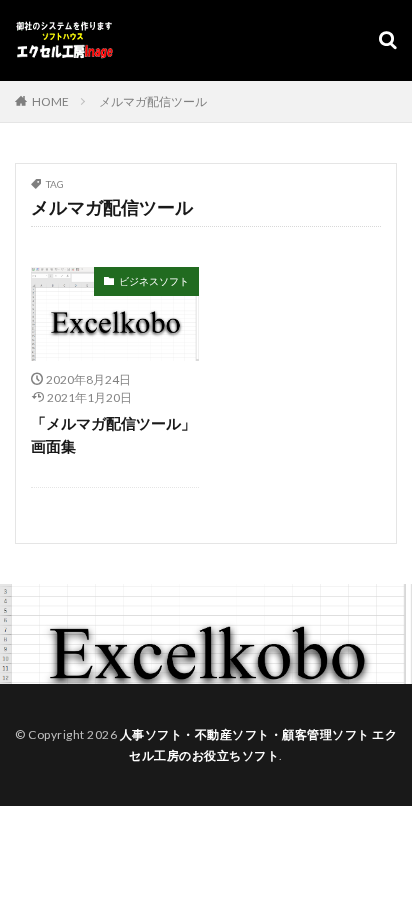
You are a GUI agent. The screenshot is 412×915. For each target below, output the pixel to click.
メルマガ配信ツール (153, 101)
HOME (50, 101)
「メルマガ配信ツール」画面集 (113, 434)
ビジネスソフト (154, 281)
